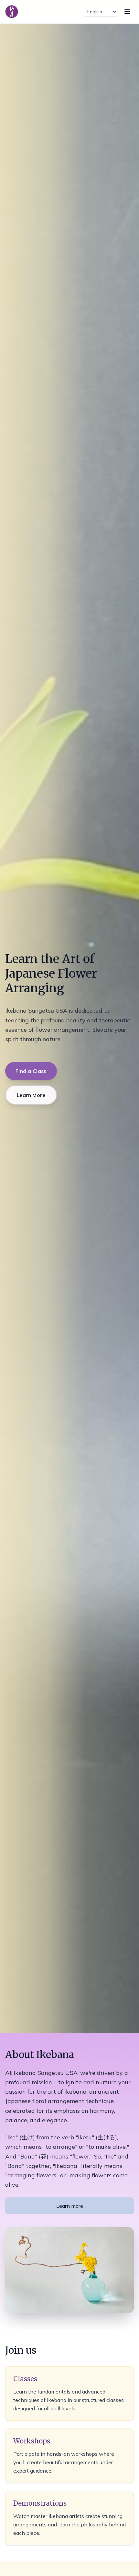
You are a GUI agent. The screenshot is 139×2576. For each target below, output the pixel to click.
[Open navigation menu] (127, 12)
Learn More (31, 1095)
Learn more (70, 2206)
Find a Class (31, 1071)
